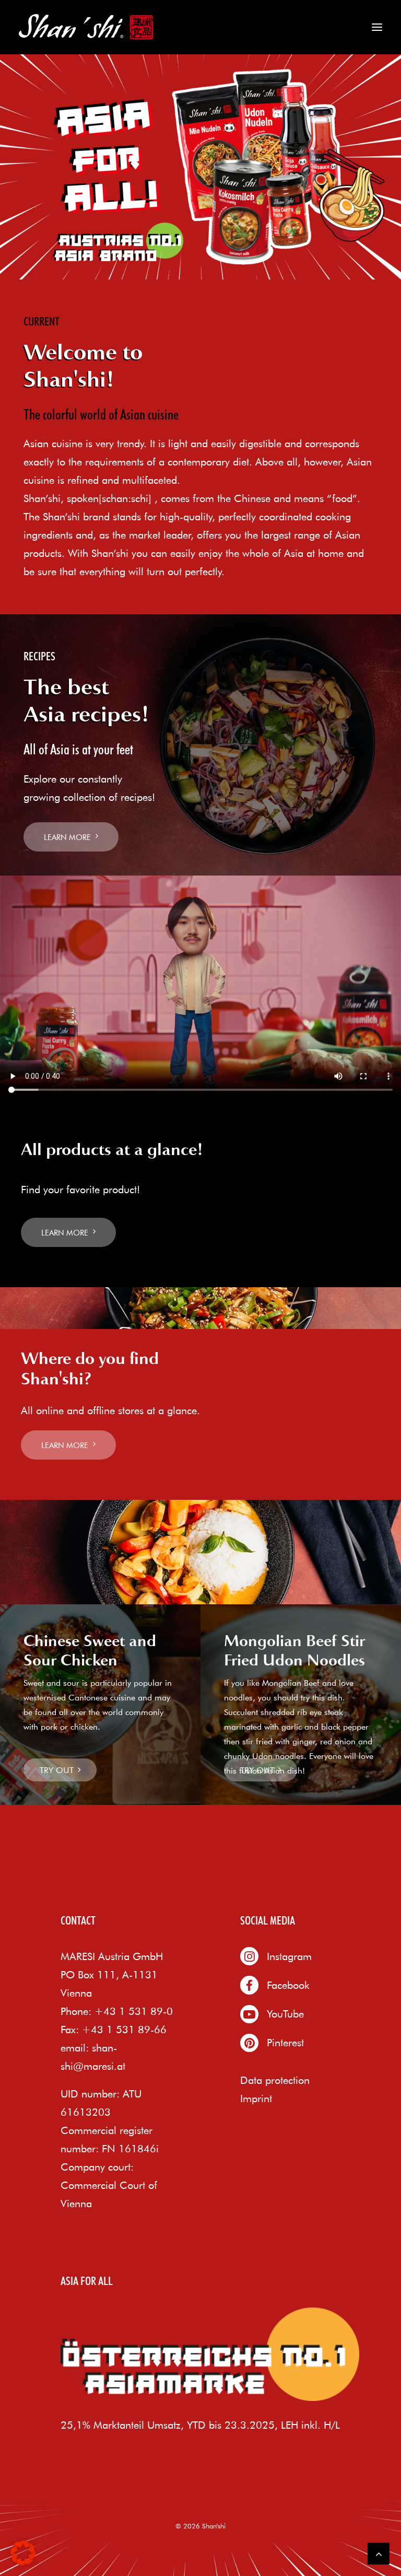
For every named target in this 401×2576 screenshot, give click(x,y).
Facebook (288, 1985)
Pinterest (285, 2042)
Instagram (289, 1956)
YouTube (285, 2014)
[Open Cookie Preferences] (23, 2562)
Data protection (275, 2080)
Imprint (256, 2098)
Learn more (67, 837)
